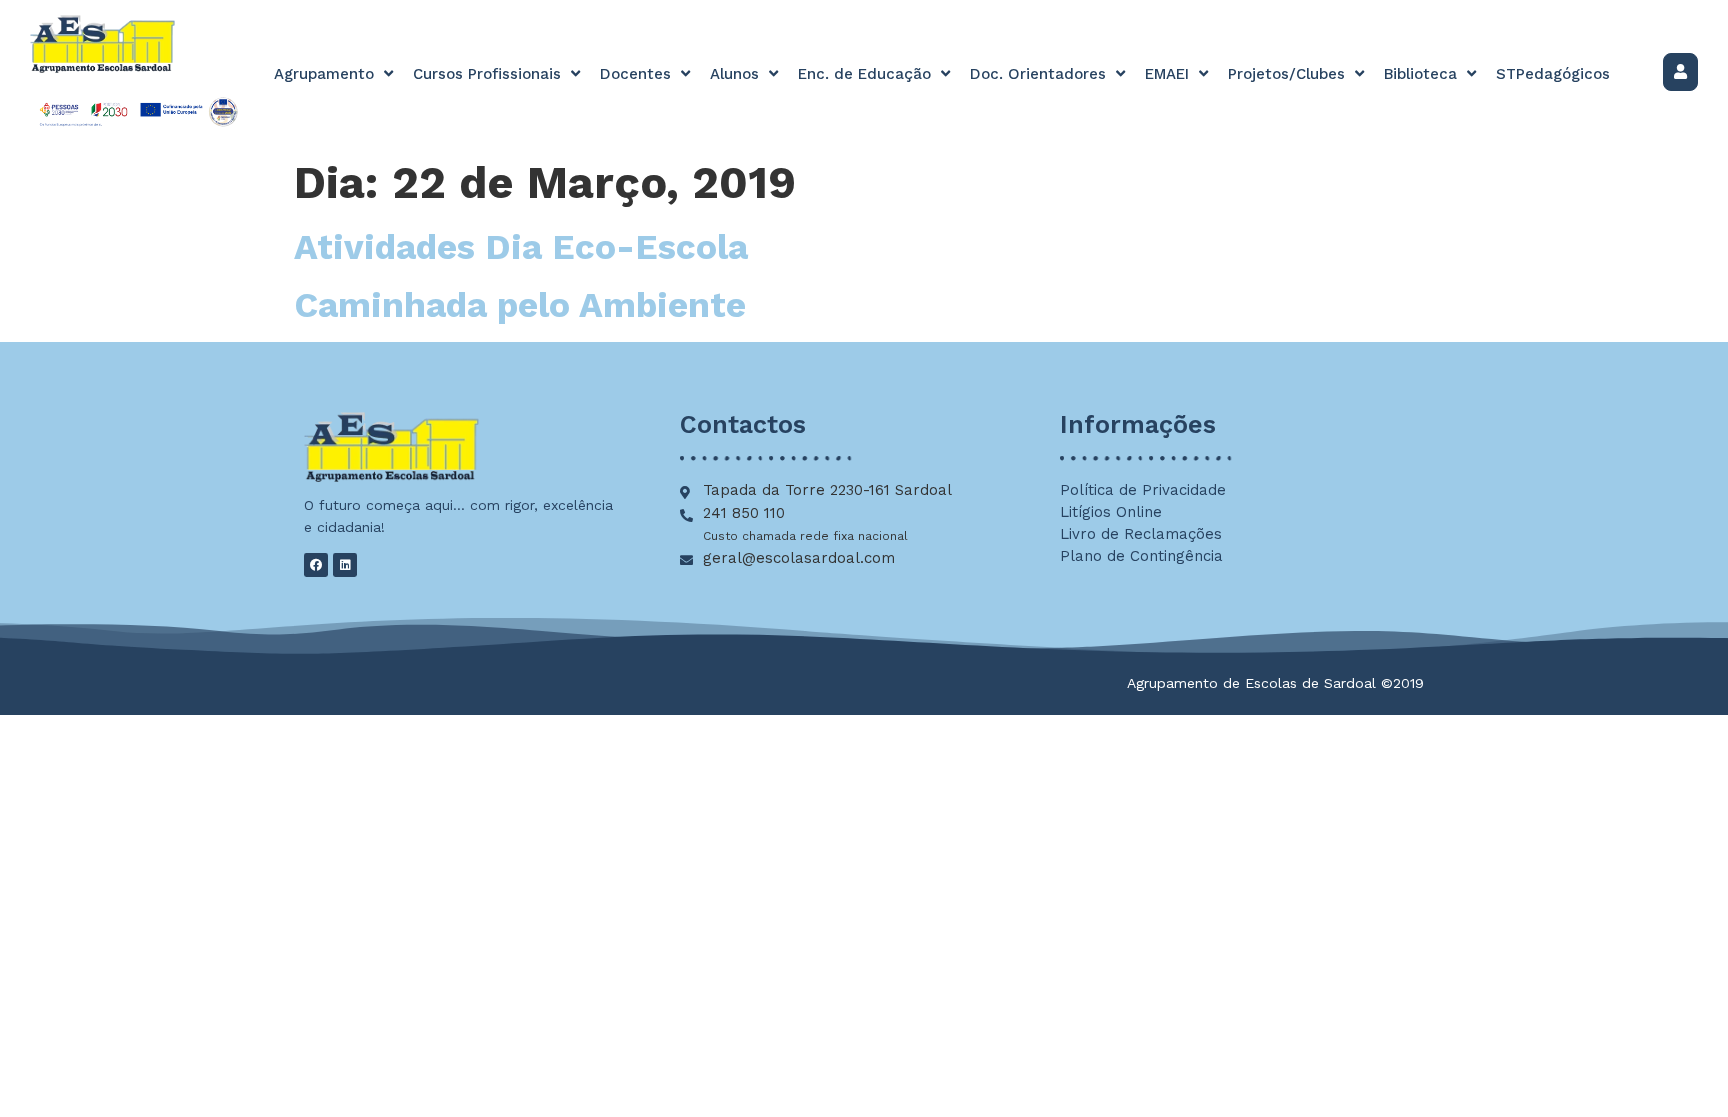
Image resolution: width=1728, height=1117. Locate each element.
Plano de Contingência (1141, 556)
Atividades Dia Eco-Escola (521, 247)
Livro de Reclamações (1141, 534)
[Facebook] (316, 565)
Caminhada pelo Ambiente (520, 305)
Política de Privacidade (1143, 490)
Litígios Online (1111, 512)
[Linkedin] (345, 565)
